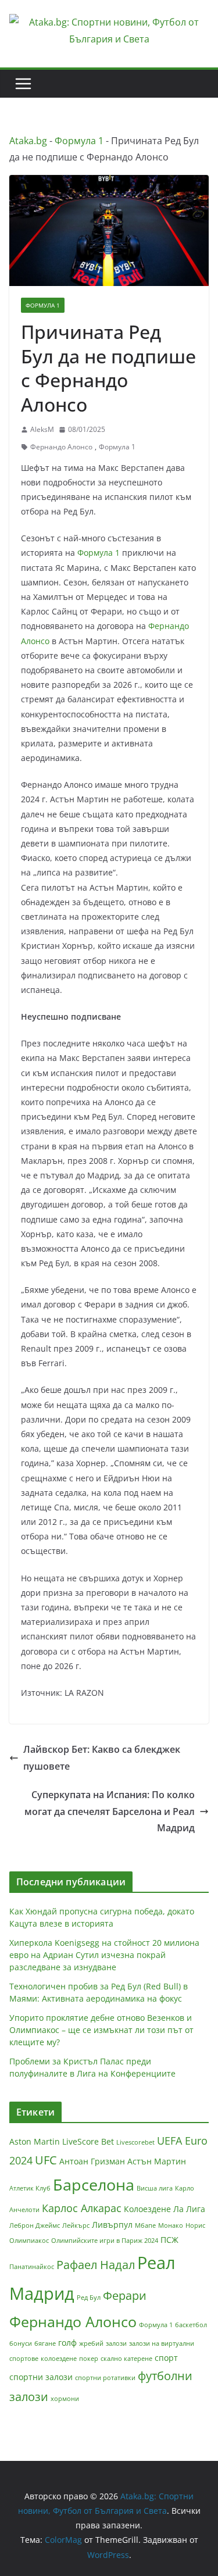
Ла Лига (189, 2209)
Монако (171, 2225)
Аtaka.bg (28, 141)
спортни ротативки (105, 2378)
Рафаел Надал (96, 2265)
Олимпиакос (29, 2241)
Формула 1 (79, 141)
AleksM (42, 429)
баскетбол (191, 2325)
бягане (45, 2343)
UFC (46, 2160)
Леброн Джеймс (35, 2225)
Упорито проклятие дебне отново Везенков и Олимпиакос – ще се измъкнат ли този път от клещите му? (101, 2030)
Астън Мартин (157, 2161)
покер (89, 2359)
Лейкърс (76, 2225)
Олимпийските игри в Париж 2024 (105, 2241)
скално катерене (126, 2359)
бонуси (21, 2343)
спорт (166, 2358)
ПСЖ (169, 2240)
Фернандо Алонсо (61, 447)
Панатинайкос (32, 2267)
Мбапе (145, 2225)
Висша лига (155, 2188)
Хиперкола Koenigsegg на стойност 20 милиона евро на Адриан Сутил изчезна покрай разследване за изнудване (104, 1955)
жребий (91, 2343)
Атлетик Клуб (30, 2188)
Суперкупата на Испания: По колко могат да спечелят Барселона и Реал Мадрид (110, 1812)
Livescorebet (135, 2142)
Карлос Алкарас (82, 2208)
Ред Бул (89, 2298)
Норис (195, 2225)
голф (67, 2343)
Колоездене (147, 2209)
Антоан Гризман (92, 2161)
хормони (65, 2399)
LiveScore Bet (88, 2141)
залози (116, 2343)
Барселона (94, 2184)
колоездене (59, 2359)
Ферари (125, 2295)
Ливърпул (112, 2225)
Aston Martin (35, 2141)
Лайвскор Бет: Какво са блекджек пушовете (102, 1758)
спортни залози (41, 2377)
